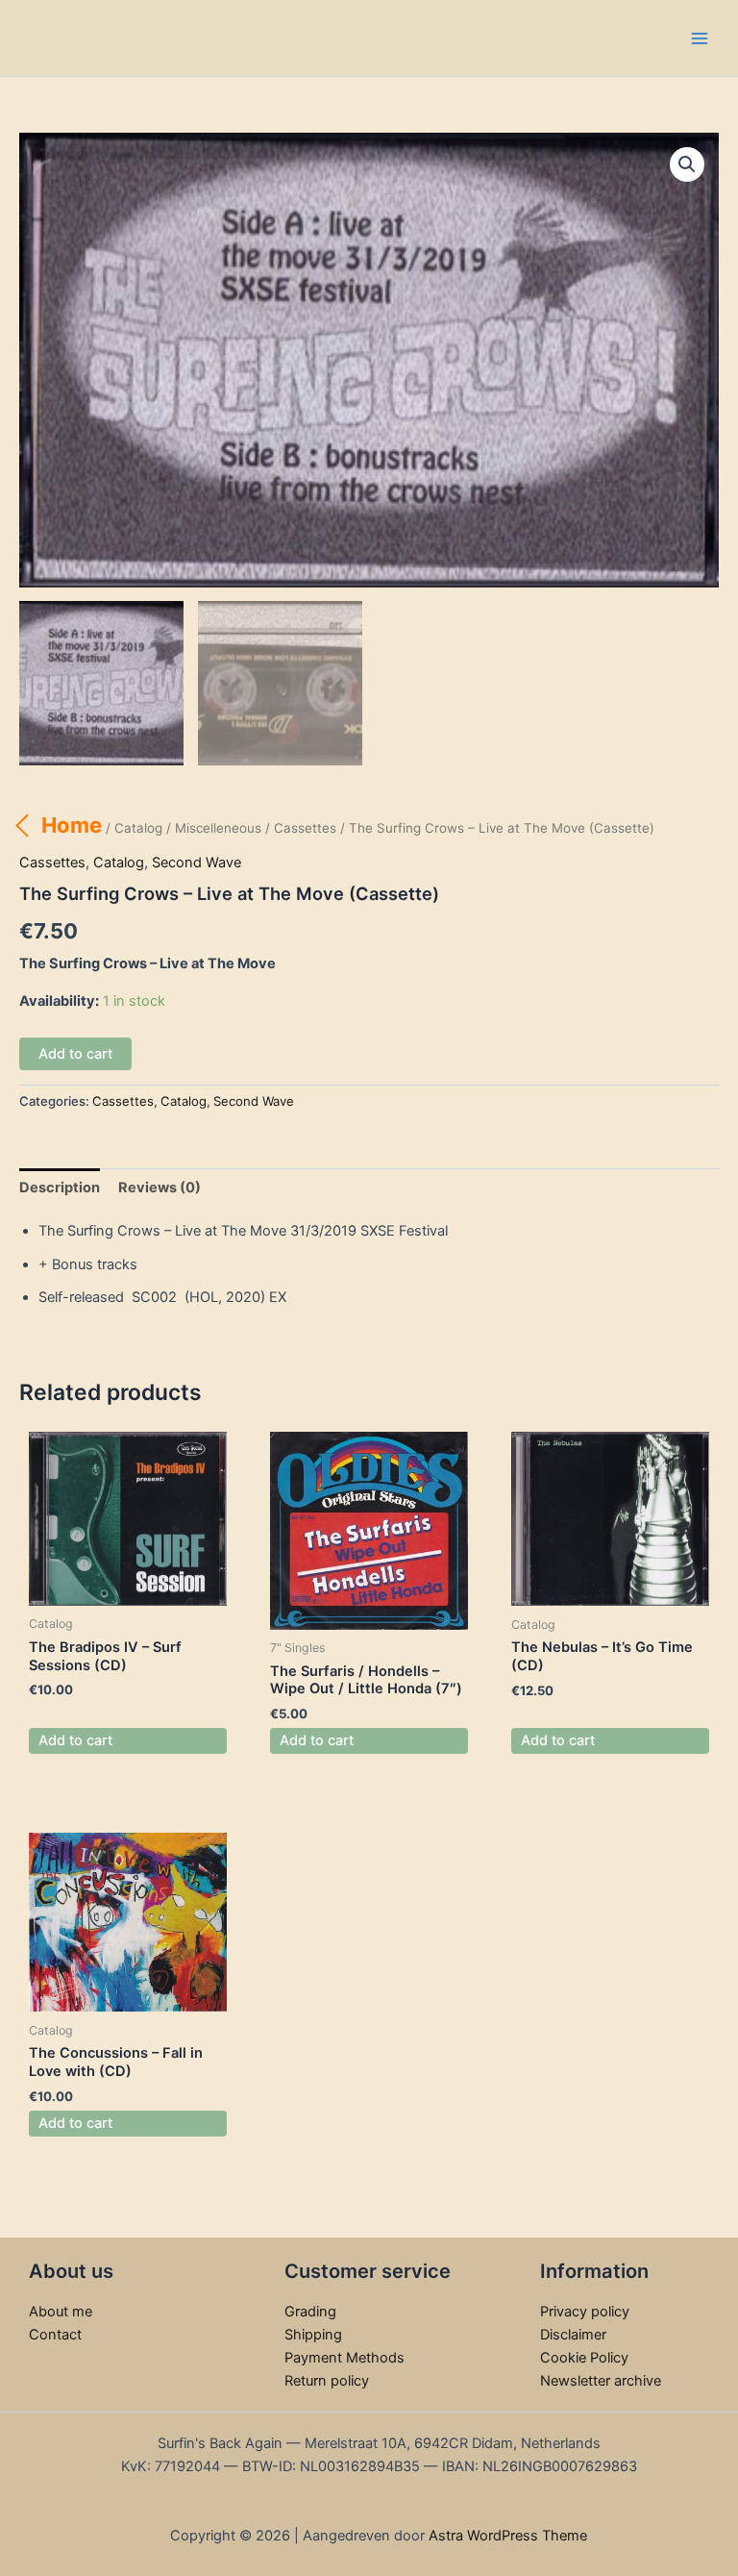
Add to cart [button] (75, 1740)
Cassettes (305, 828)
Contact (55, 2335)
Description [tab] (60, 1188)
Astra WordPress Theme (508, 2536)
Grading (310, 2312)
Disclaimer (573, 2335)
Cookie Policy (584, 2358)
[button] (687, 164)
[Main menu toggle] (700, 38)
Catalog (138, 828)
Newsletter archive (601, 2381)
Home (72, 825)
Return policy (327, 2381)
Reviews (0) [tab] (160, 1188)
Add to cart (75, 1054)
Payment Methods (344, 2358)
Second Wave (197, 863)
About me (61, 2312)
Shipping (313, 2335)
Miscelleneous (218, 828)
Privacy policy (585, 2312)
